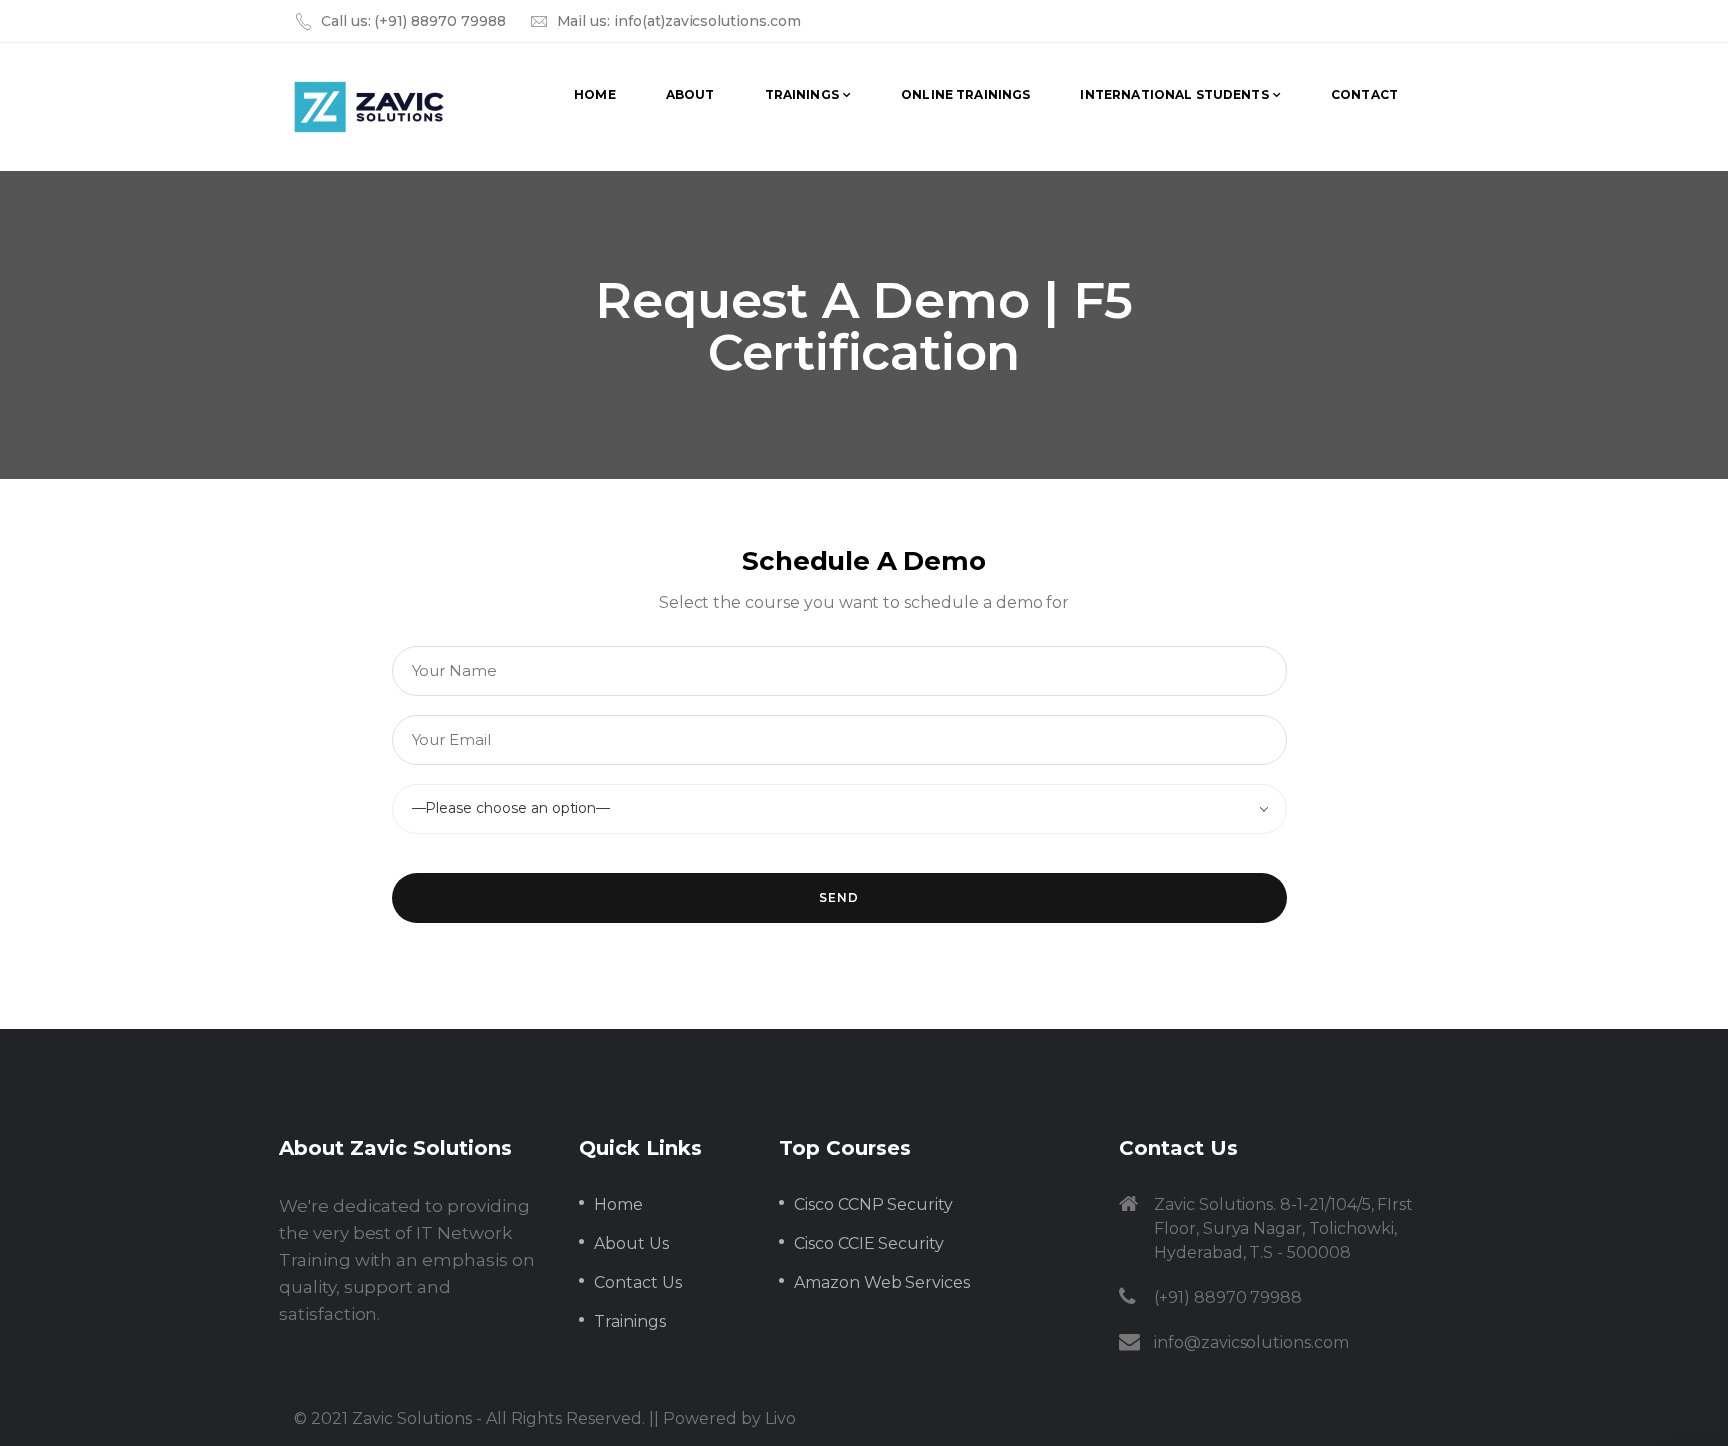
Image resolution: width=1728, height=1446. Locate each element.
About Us (631, 1243)
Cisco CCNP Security (873, 1204)
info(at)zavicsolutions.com (707, 21)
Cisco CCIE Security (869, 1243)
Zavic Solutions (412, 1418)
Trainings (630, 1321)
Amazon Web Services (882, 1282)
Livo (780, 1418)
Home (618, 1204)
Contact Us (638, 1282)
